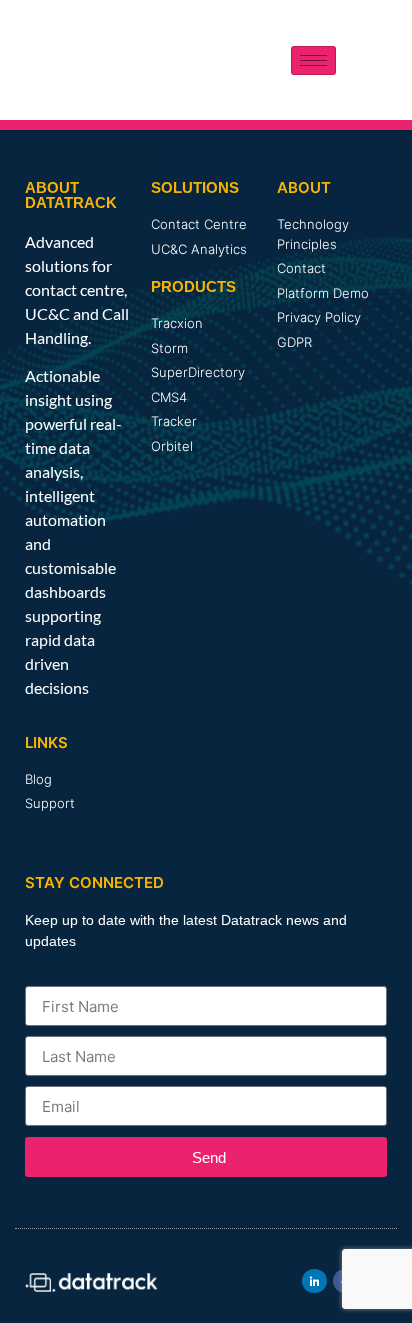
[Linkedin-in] (314, 1281)
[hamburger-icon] (313, 60)
